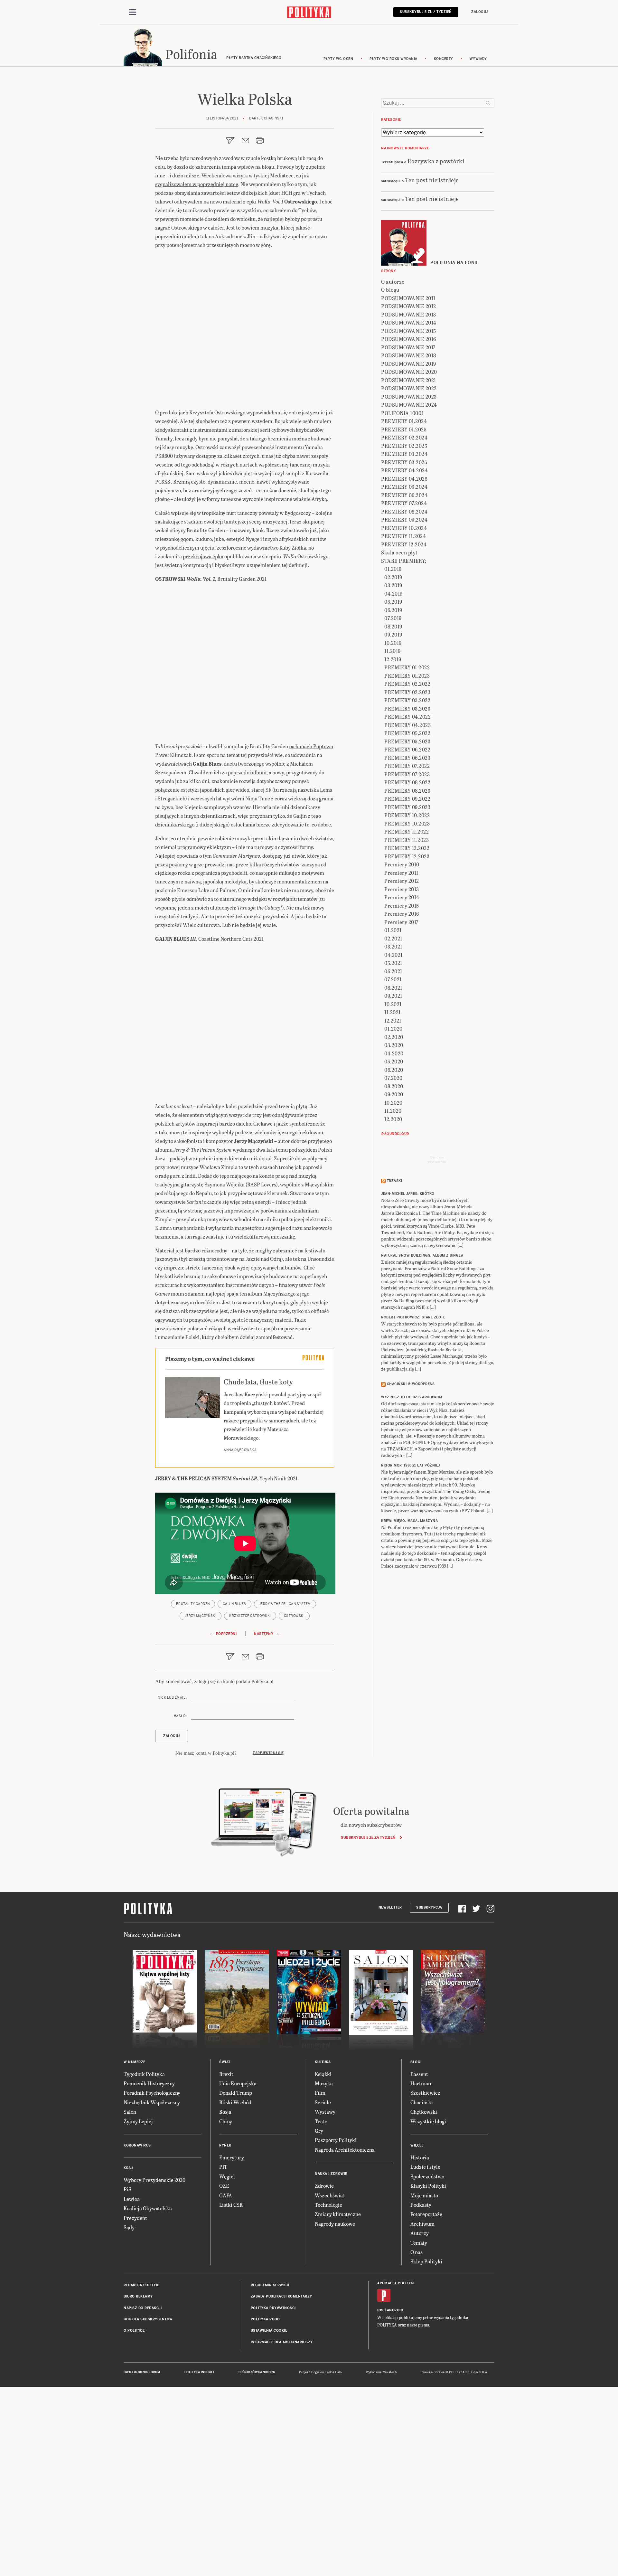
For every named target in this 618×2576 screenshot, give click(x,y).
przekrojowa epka (203, 556)
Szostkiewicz (425, 2093)
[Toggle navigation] (133, 12)
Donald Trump (236, 2093)
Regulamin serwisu (270, 2285)
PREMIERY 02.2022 (407, 684)
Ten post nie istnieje (432, 180)
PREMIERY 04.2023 (407, 725)
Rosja (225, 2112)
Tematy (419, 2243)
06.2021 (393, 971)
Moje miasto (424, 2195)
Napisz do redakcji (143, 2308)
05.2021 (393, 963)
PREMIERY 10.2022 (407, 815)
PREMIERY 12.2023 (407, 856)
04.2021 (393, 955)
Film (320, 2093)
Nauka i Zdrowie (331, 2174)
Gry (319, 2131)
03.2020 (394, 1045)
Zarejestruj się (268, 1753)
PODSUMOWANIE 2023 (409, 396)
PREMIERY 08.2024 (404, 511)
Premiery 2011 (401, 873)
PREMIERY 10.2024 (404, 528)
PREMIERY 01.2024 (404, 421)
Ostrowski (294, 1616)
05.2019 (393, 602)
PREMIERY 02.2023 (407, 692)
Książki (323, 2074)
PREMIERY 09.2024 (404, 519)
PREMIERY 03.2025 (404, 462)
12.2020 (393, 1119)
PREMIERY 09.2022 (407, 799)
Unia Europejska (238, 2083)
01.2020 (393, 1029)
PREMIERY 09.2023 (407, 807)
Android (395, 2310)
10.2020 (393, 1103)
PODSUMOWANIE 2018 (409, 355)
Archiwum (422, 2224)
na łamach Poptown (311, 746)
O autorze (393, 282)
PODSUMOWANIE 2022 (409, 388)
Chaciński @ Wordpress (411, 1384)
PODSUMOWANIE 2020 (409, 372)
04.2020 (394, 1053)
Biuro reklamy (138, 2296)
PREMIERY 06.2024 (404, 495)
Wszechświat (330, 2195)
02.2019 (393, 577)
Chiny (226, 2121)
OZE (224, 2186)
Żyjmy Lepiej (138, 2121)
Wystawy (325, 2112)
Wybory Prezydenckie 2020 (154, 2180)
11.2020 (393, 1111)
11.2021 (393, 1012)
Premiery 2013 (402, 889)
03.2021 (393, 946)
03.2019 (393, 585)
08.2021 (393, 988)
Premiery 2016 (402, 914)
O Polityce (134, 2331)
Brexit (226, 2074)
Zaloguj (480, 12)
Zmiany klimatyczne (338, 2214)
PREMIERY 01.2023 (407, 676)
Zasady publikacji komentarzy (281, 2296)
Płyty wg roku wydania (393, 59)
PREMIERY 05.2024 (404, 487)
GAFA (226, 2195)
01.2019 (393, 569)
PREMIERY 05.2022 (407, 733)
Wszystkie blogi (428, 2121)
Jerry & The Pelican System (285, 1604)
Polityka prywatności (273, 2308)
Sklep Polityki (426, 2261)
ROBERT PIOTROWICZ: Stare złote (413, 1317)
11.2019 (393, 651)
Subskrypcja (429, 1907)
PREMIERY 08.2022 (407, 782)
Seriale (323, 2102)
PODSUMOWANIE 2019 (409, 364)
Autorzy (420, 2233)
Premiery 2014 (402, 897)
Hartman (421, 2083)
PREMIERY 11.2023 (407, 840)
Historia (420, 2157)
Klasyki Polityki (428, 2186)
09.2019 (393, 634)
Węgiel (227, 2176)
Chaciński (422, 2102)
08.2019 (393, 626)
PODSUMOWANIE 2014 (409, 322)
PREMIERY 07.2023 (407, 774)
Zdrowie (324, 2186)
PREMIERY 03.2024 (404, 454)
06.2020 (394, 1070)
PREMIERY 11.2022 (407, 831)
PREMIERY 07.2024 (404, 503)
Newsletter (390, 1907)
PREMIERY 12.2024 (404, 544)
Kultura (323, 2062)
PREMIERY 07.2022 (407, 766)
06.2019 (393, 610)
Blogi (416, 2062)
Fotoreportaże (426, 2214)
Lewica (132, 2199)
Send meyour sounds (437, 1159)
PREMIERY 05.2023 (407, 741)
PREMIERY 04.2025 (404, 479)
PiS (127, 2189)
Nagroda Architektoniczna (345, 2150)
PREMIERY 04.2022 (407, 717)
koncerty (444, 59)
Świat (225, 2062)
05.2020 (394, 1061)
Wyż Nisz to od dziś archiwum (412, 1397)
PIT (223, 2167)
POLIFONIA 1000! (402, 413)
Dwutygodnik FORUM (142, 2372)
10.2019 (393, 643)
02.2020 (394, 1037)
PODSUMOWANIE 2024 (409, 405)
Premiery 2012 (402, 881)
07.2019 (393, 618)
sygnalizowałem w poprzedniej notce (197, 184)
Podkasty (421, 2205)
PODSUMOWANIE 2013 (409, 314)
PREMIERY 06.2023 (407, 758)
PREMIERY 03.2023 (407, 708)
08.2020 (394, 1086)
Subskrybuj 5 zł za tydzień (368, 1837)
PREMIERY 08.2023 (407, 791)
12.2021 (393, 1020)
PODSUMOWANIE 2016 (409, 339)
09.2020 (394, 1094)
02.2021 (393, 938)
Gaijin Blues (234, 1604)
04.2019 (393, 594)
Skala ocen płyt (399, 552)
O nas (417, 2252)
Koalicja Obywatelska (148, 2208)
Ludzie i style (425, 2167)
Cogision (318, 2372)
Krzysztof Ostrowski (250, 1616)
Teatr (321, 2121)
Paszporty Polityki (336, 2140)
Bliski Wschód (235, 2102)
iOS (380, 2310)
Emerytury (232, 2157)
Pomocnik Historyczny (149, 2083)
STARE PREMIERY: (404, 561)
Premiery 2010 (402, 864)
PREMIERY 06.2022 (407, 749)
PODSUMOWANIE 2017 (408, 347)
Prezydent (135, 2218)
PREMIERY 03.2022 (407, 700)
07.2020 (393, 1078)
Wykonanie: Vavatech (381, 2372)
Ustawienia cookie (269, 2331)
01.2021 (393, 930)
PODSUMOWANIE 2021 (409, 380)
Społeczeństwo (427, 2176)
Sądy (129, 2227)
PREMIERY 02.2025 (404, 446)
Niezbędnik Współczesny (152, 2102)
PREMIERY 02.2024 (404, 437)
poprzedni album (247, 772)
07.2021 (393, 979)
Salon (130, 2112)
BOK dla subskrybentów (148, 2319)
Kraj (128, 2168)
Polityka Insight (199, 2372)
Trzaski (395, 1181)
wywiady (478, 59)
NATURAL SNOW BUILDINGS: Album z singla (422, 1255)
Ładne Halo (334, 2372)
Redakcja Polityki (142, 2285)
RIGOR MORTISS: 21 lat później (411, 1465)
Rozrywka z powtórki (436, 161)
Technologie (328, 2205)
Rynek (225, 2145)
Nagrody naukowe (335, 2224)
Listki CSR (231, 2205)
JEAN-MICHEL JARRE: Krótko (408, 1194)
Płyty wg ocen (338, 59)
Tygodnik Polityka (144, 2074)
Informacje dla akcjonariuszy (282, 2342)
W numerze (135, 2062)
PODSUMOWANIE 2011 (408, 298)
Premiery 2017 (401, 922)
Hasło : (181, 1716)
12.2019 (393, 659)
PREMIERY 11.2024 (403, 536)
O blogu (390, 290)
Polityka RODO (265, 2319)
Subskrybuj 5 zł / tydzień (426, 12)
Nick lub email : (173, 1698)
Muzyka (324, 2083)
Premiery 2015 (402, 906)
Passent (419, 2074)
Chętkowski (424, 2112)
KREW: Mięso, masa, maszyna (409, 1521)
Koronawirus (137, 2145)
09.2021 (393, 996)
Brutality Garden (193, 1604)
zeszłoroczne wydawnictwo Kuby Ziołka (261, 547)
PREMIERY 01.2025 (404, 429)
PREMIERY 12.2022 (407, 848)
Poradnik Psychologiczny (152, 2093)
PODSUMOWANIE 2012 (409, 306)
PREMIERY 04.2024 (404, 470)
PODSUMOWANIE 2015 (409, 331)
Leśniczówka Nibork (257, 2372)
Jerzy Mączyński (201, 1616)
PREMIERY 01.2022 (407, 667)
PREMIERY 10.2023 (407, 823)
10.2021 (393, 1004)
